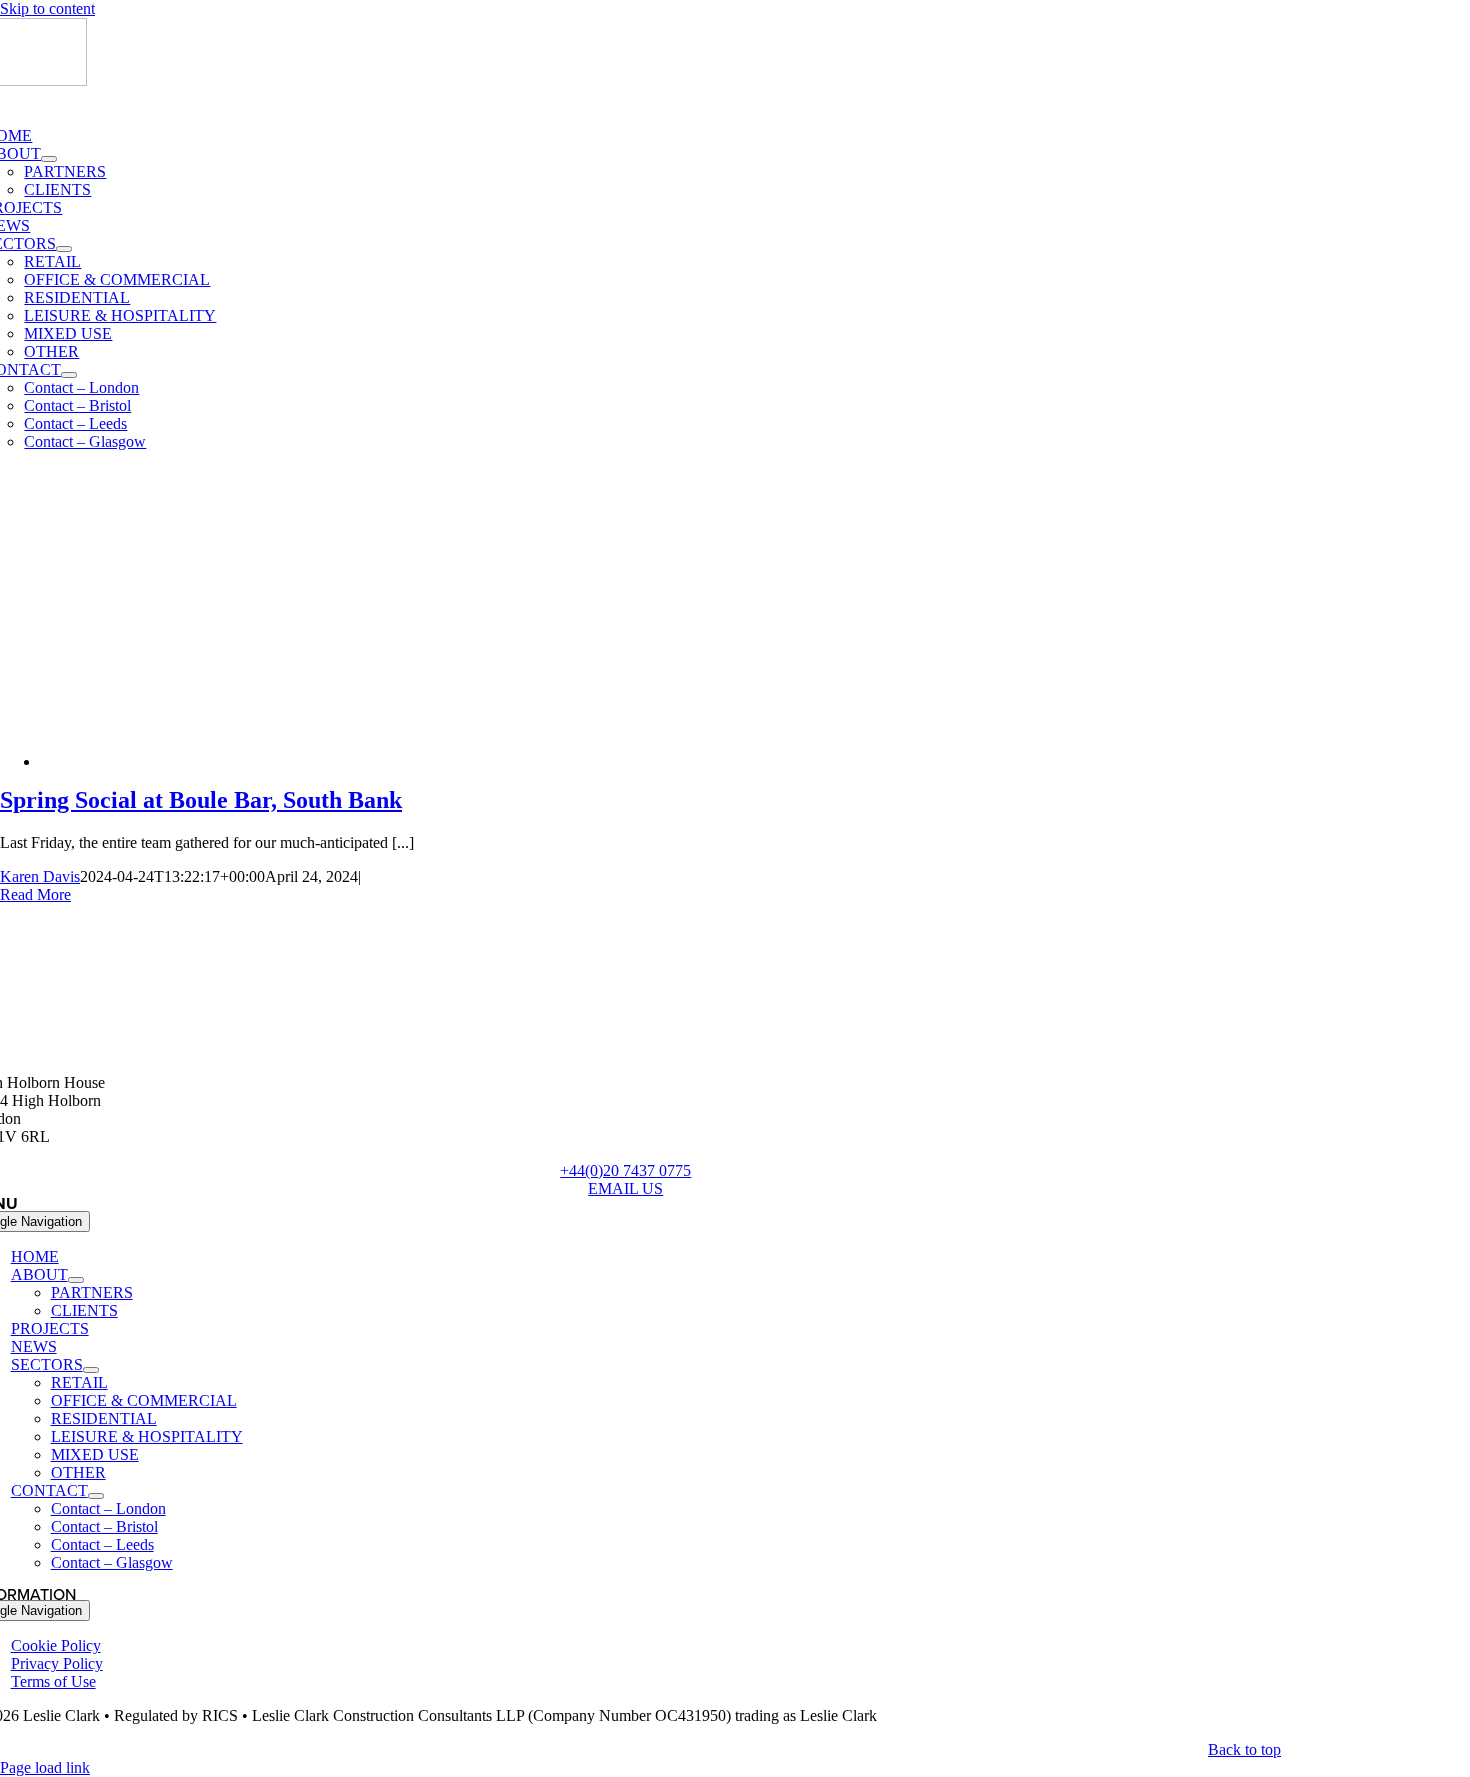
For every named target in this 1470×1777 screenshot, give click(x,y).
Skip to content (47, 8)
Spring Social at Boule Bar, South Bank (201, 800)
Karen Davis (40, 876)
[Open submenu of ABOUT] (49, 159)
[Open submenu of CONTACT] (69, 375)
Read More (35, 894)
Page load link (45, 1767)
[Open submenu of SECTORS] (64, 249)
